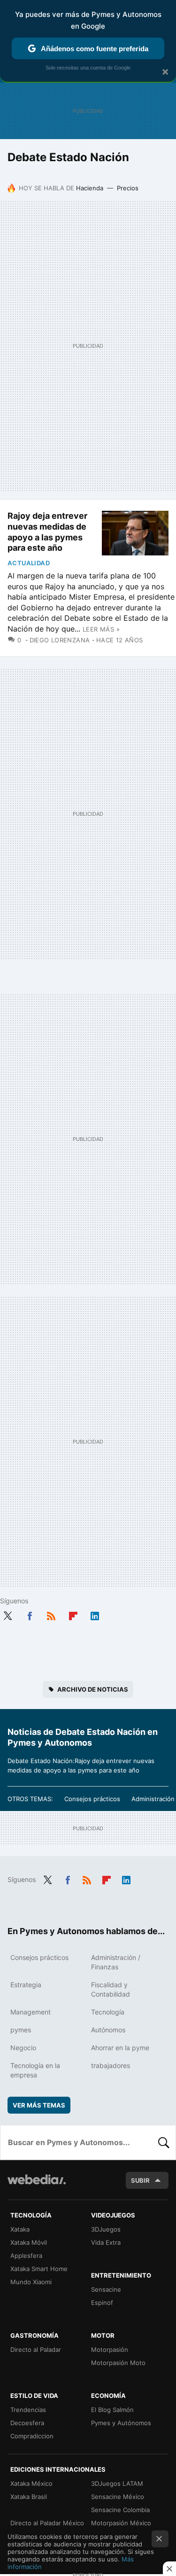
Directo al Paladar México (47, 2523)
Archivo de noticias (93, 1689)
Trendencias (28, 2410)
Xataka (20, 2229)
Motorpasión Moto (118, 2363)
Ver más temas (39, 2105)
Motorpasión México (121, 2523)
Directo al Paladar (36, 2350)
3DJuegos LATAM (117, 2483)
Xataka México (31, 2483)
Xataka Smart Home (39, 2269)
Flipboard (73, 1614)
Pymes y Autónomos (121, 2423)
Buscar (164, 2142)
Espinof (102, 2303)
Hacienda (90, 188)
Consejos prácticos (92, 1799)
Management (31, 2012)
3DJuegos (106, 2229)
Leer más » (101, 629)
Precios (128, 188)
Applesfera (26, 2256)
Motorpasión (110, 2350)
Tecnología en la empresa (35, 2070)
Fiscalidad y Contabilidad (111, 1989)
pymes (21, 2030)
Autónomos (108, 2030)
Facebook (30, 1614)
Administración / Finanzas (116, 1962)
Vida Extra (106, 2242)
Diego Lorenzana (60, 640)
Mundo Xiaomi (31, 2282)
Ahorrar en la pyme (120, 2048)
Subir (140, 2180)
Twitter (8, 1614)
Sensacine (106, 2289)
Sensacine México (118, 2497)
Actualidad (29, 563)
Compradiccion (32, 2436)
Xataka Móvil (29, 2242)
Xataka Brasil (29, 2497)
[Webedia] (37, 2186)
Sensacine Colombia (120, 2510)
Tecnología (108, 2012)
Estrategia (26, 1985)
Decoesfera (27, 2423)
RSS (51, 1614)
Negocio (23, 2048)
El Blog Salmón (112, 2410)
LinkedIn (95, 1614)
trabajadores (111, 2065)
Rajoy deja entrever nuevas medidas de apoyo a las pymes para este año (47, 532)
